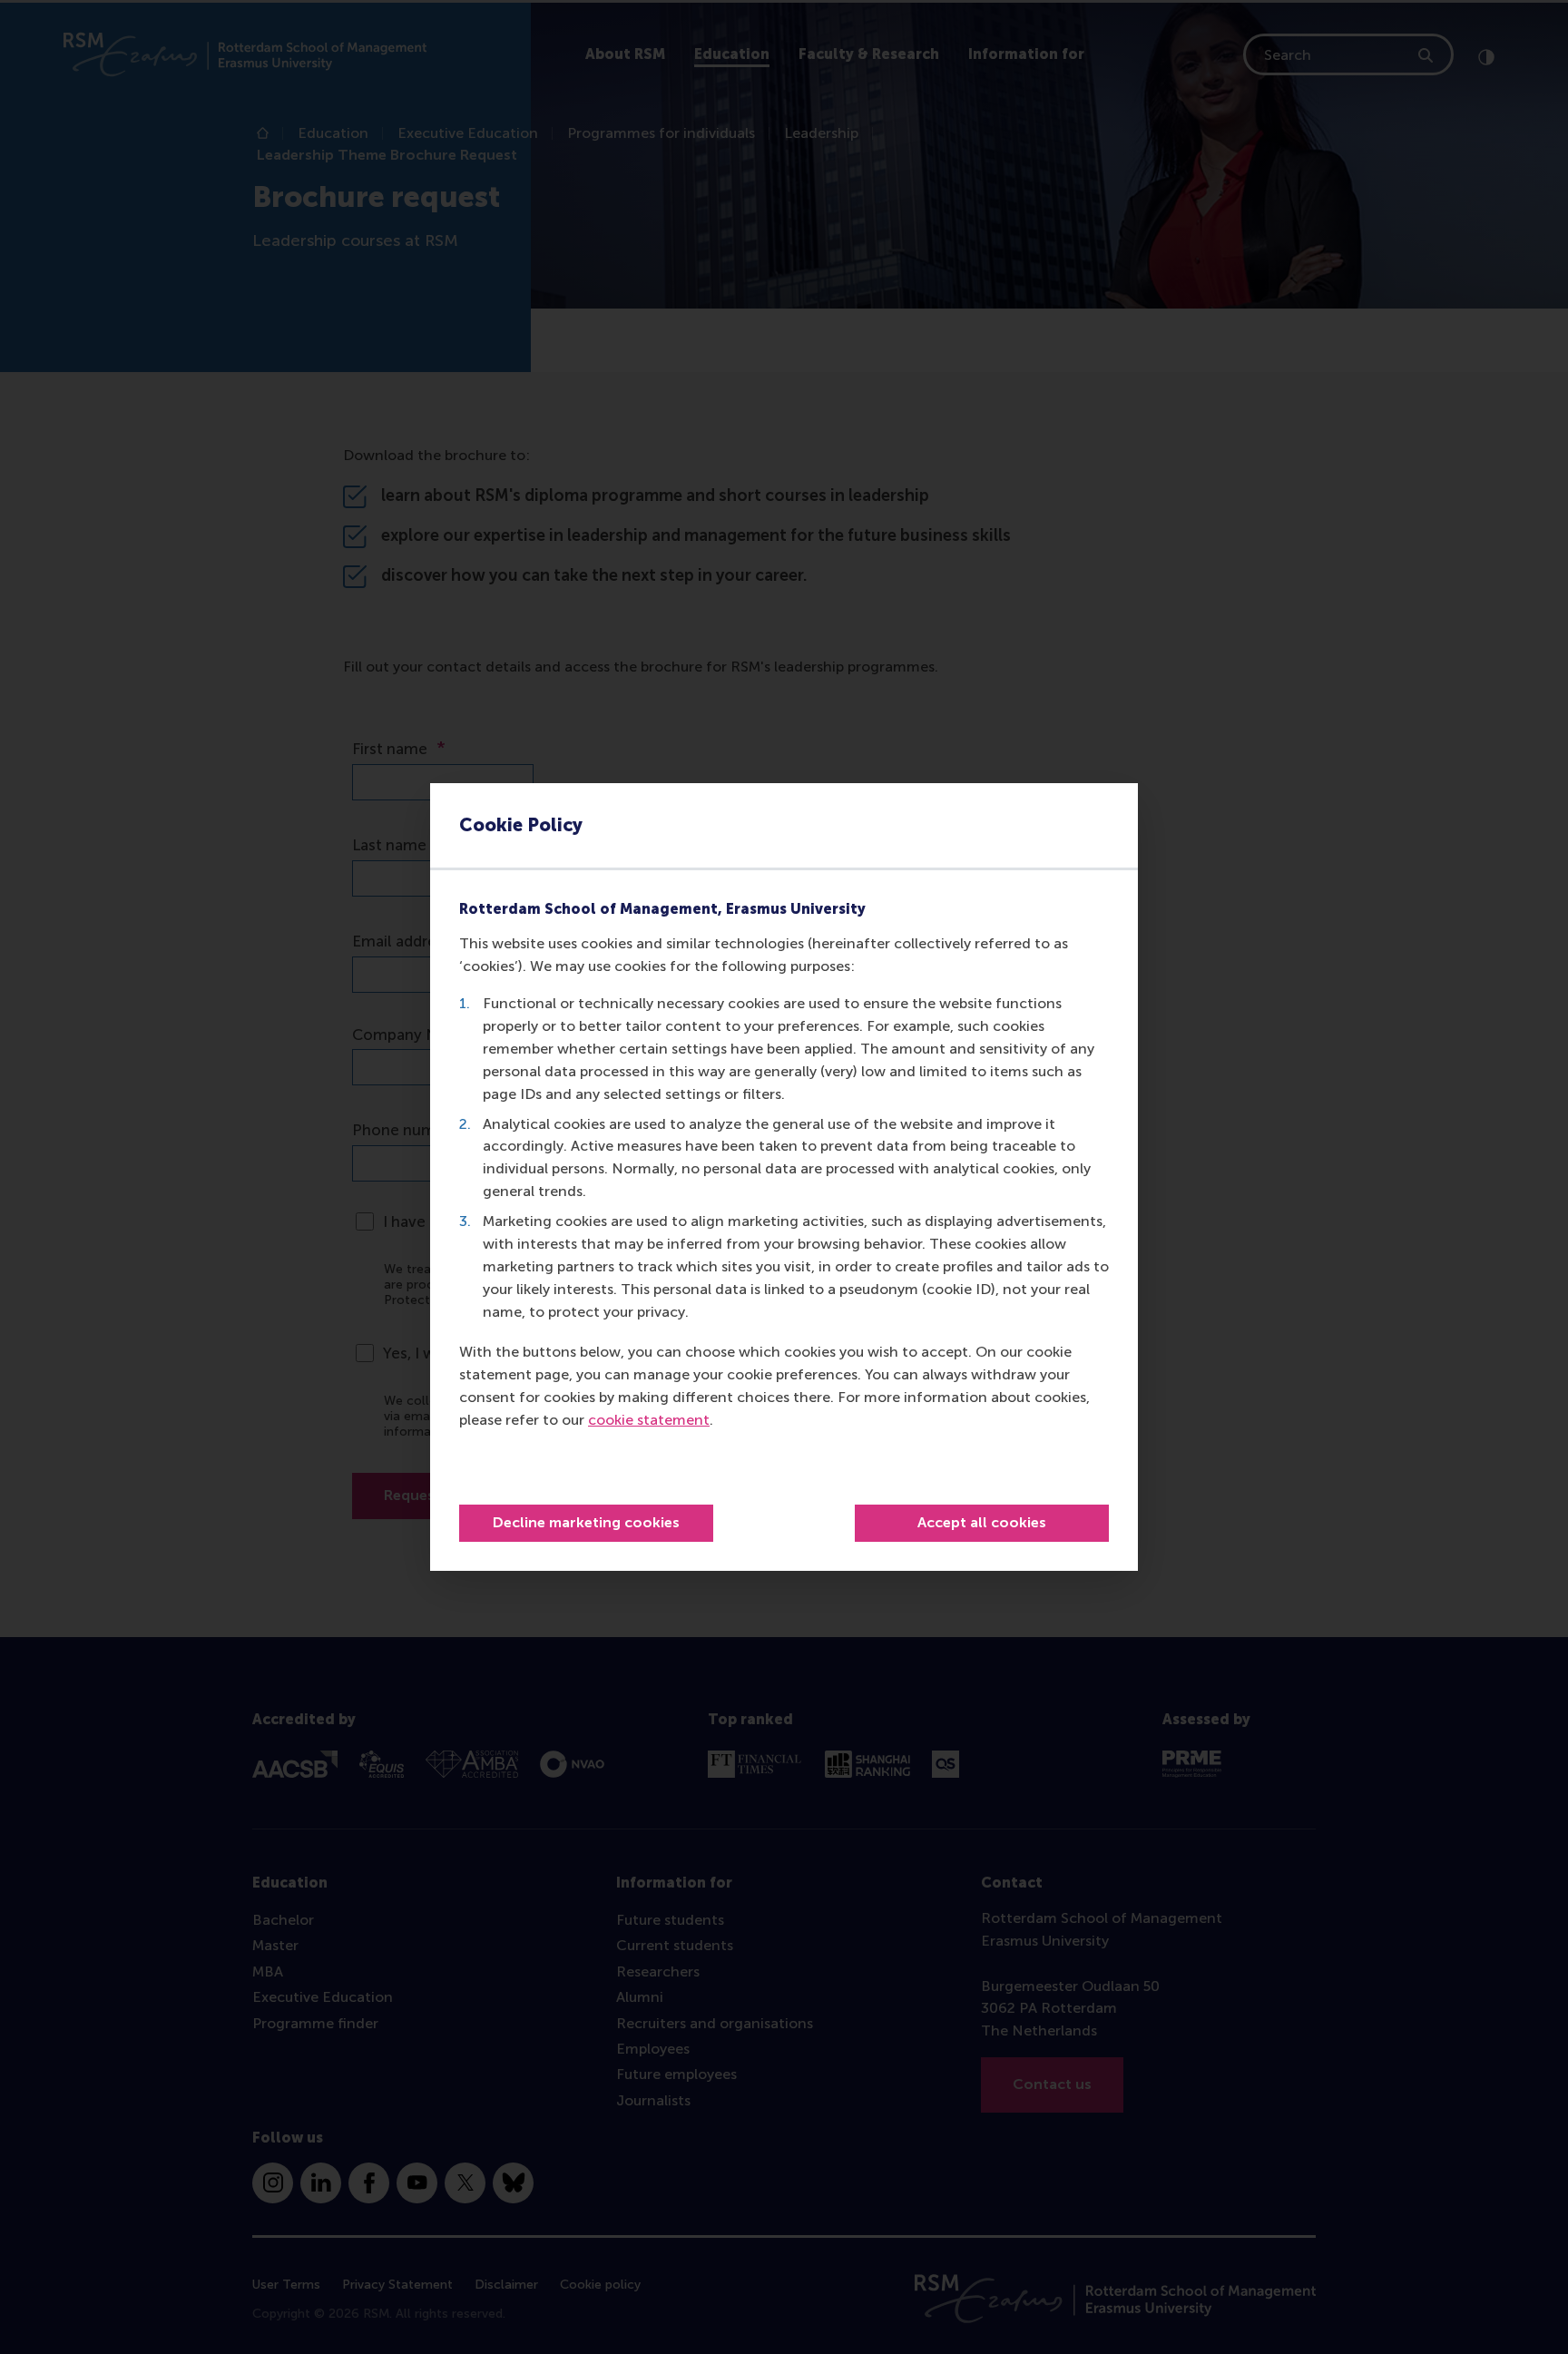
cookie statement (649, 1420)
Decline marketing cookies (586, 1522)
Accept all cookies (982, 1522)
